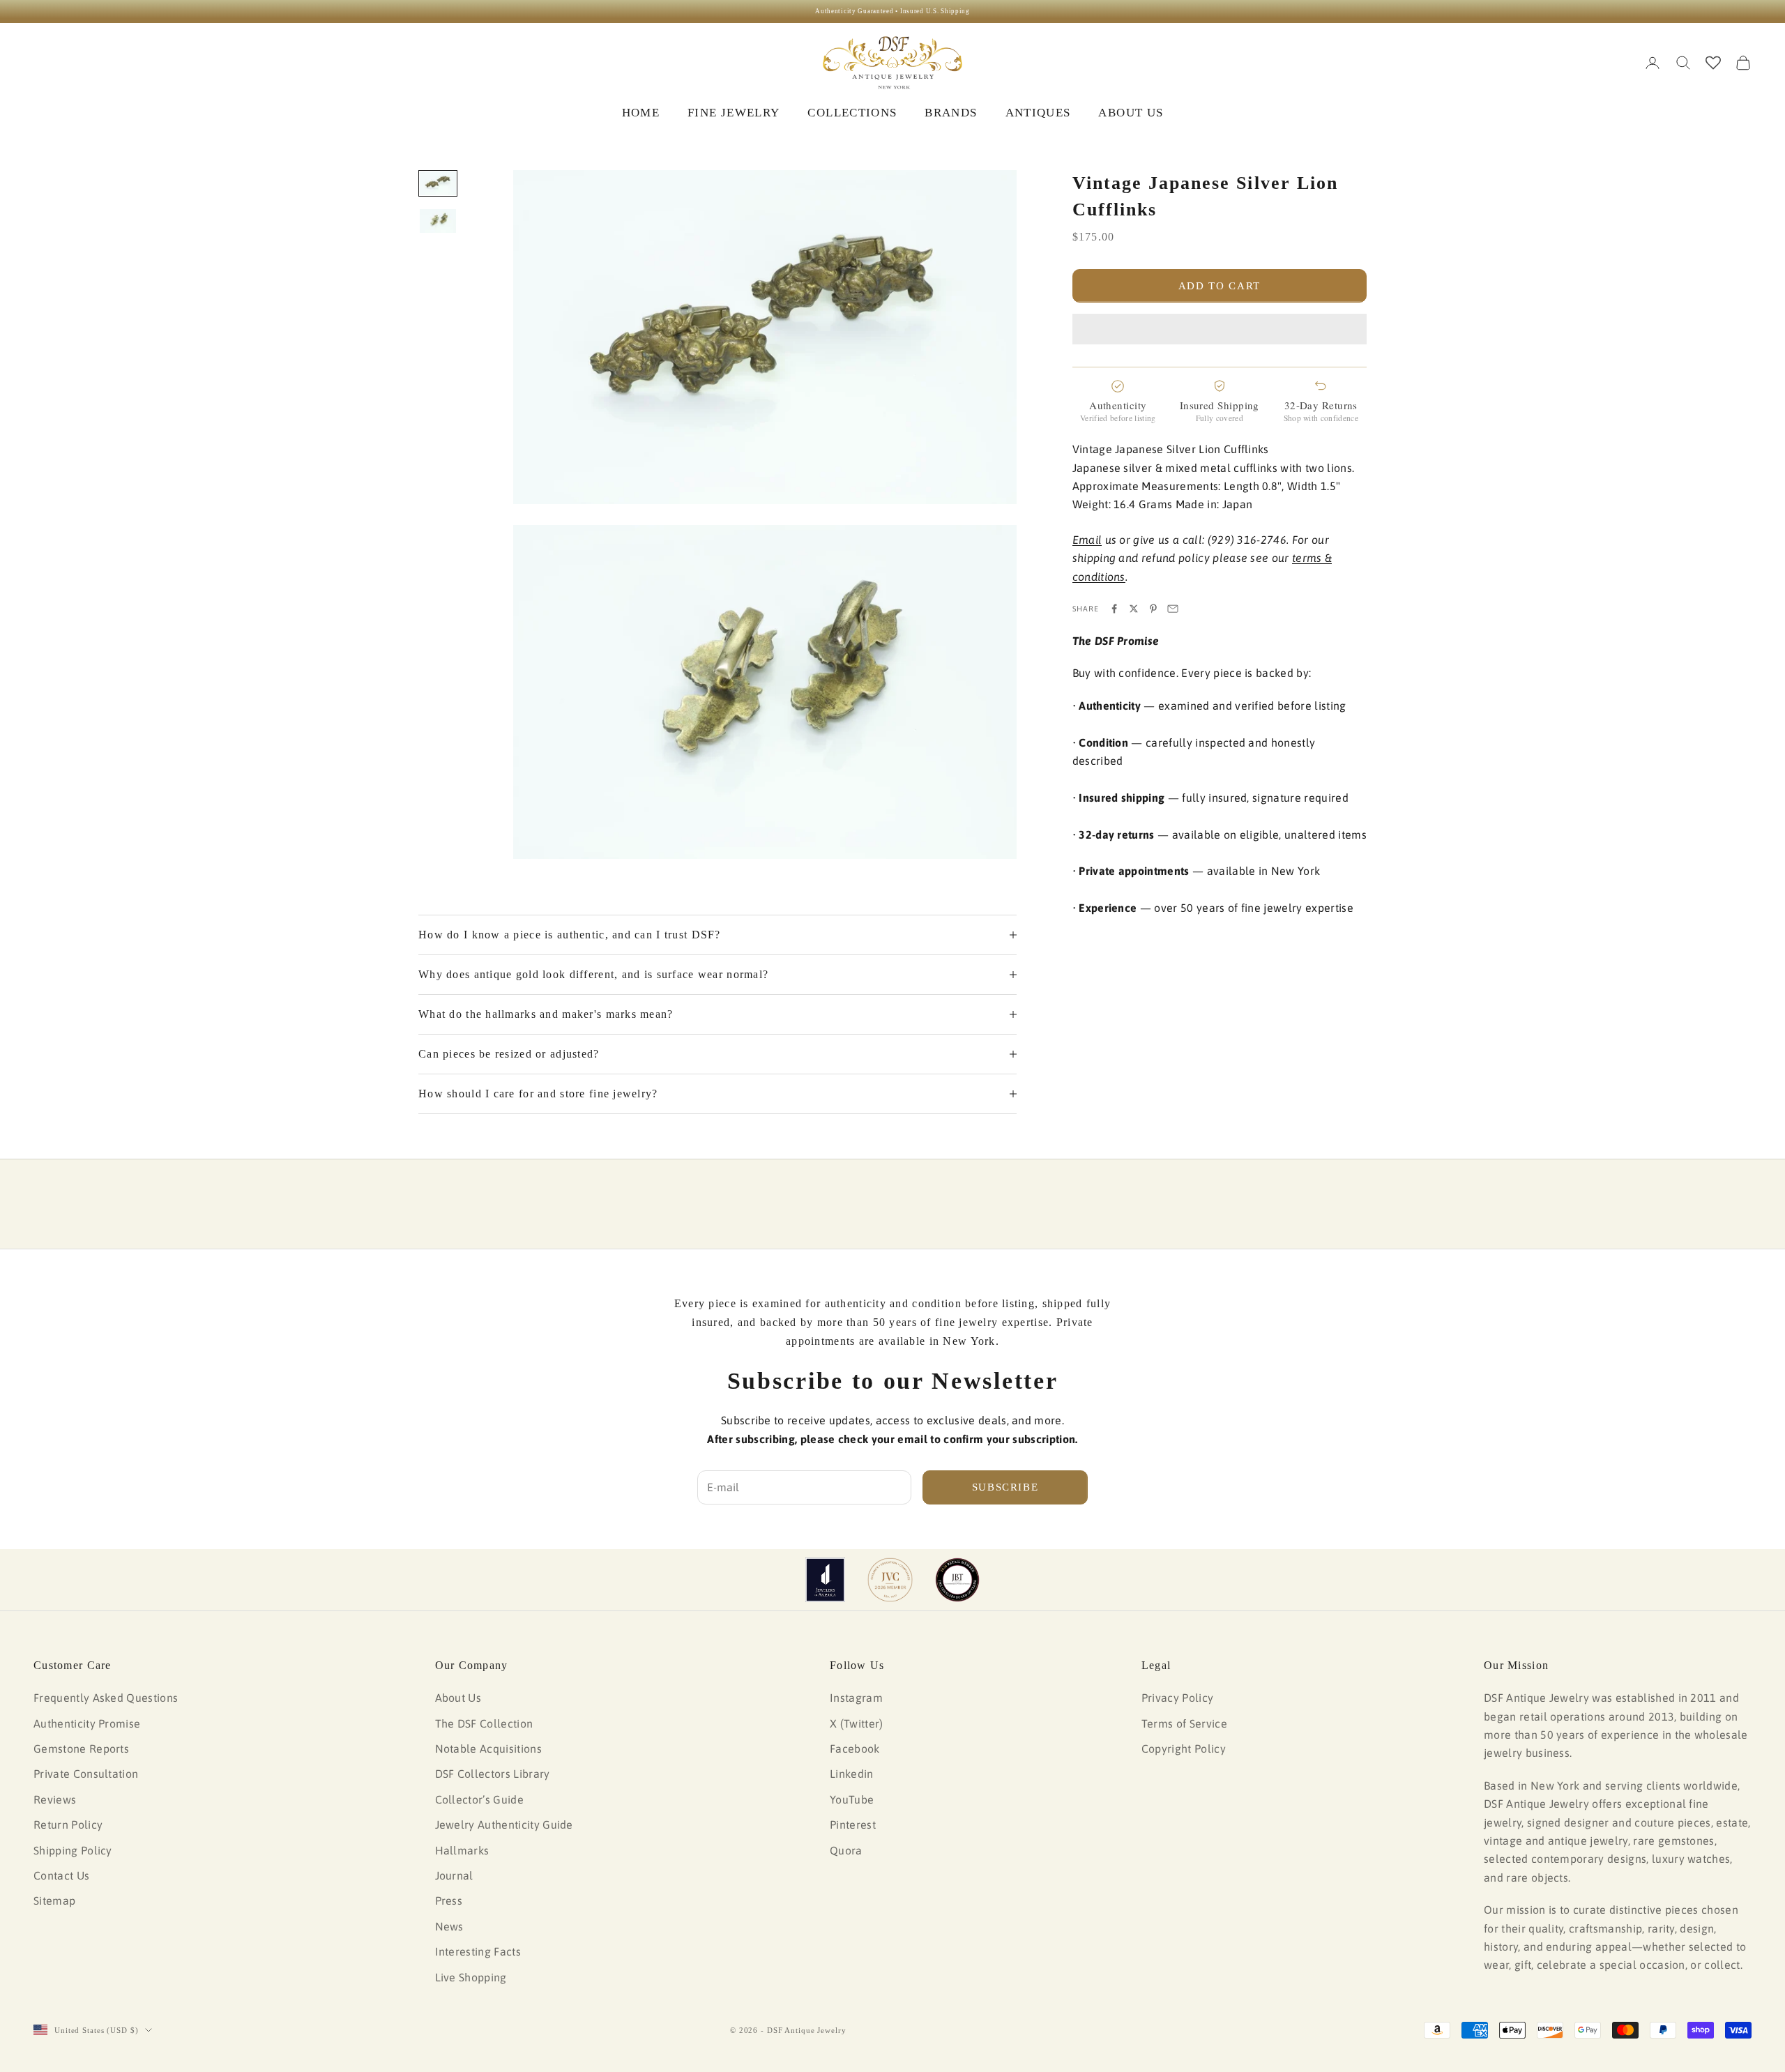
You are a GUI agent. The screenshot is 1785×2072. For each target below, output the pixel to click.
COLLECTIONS (852, 113)
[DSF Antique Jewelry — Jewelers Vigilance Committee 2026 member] (890, 1580)
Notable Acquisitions (488, 1749)
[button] (1220, 329)
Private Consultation (86, 1774)
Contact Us (61, 1875)
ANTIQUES (1038, 113)
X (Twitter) (857, 1723)
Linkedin (852, 1774)
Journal (454, 1875)
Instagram (856, 1698)
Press (449, 1900)
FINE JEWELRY (734, 113)
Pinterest (853, 1825)
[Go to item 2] (438, 221)
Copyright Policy (1184, 1749)
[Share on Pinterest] (1153, 609)
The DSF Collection (484, 1723)
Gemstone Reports (81, 1749)
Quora (846, 1850)
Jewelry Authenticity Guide (504, 1825)
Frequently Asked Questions (106, 1698)
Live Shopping (471, 1977)
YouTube (852, 1799)
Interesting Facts (478, 1951)
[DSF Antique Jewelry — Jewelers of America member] (825, 1580)
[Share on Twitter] (1134, 609)
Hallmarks (462, 1850)
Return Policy (68, 1825)
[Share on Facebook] (1114, 609)
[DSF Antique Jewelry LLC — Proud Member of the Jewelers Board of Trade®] (957, 1580)
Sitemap (54, 1900)
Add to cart (1220, 286)
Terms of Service (1184, 1723)
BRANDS (951, 113)
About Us (458, 1698)
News (449, 1926)
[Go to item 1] (438, 183)
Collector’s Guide (479, 1799)
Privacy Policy (1177, 1698)
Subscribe (1005, 1487)
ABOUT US (1131, 113)
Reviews (55, 1799)
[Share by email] (1173, 609)
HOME (641, 113)
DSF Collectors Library (493, 1774)
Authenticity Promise (87, 1723)
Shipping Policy (73, 1850)
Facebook (855, 1749)
